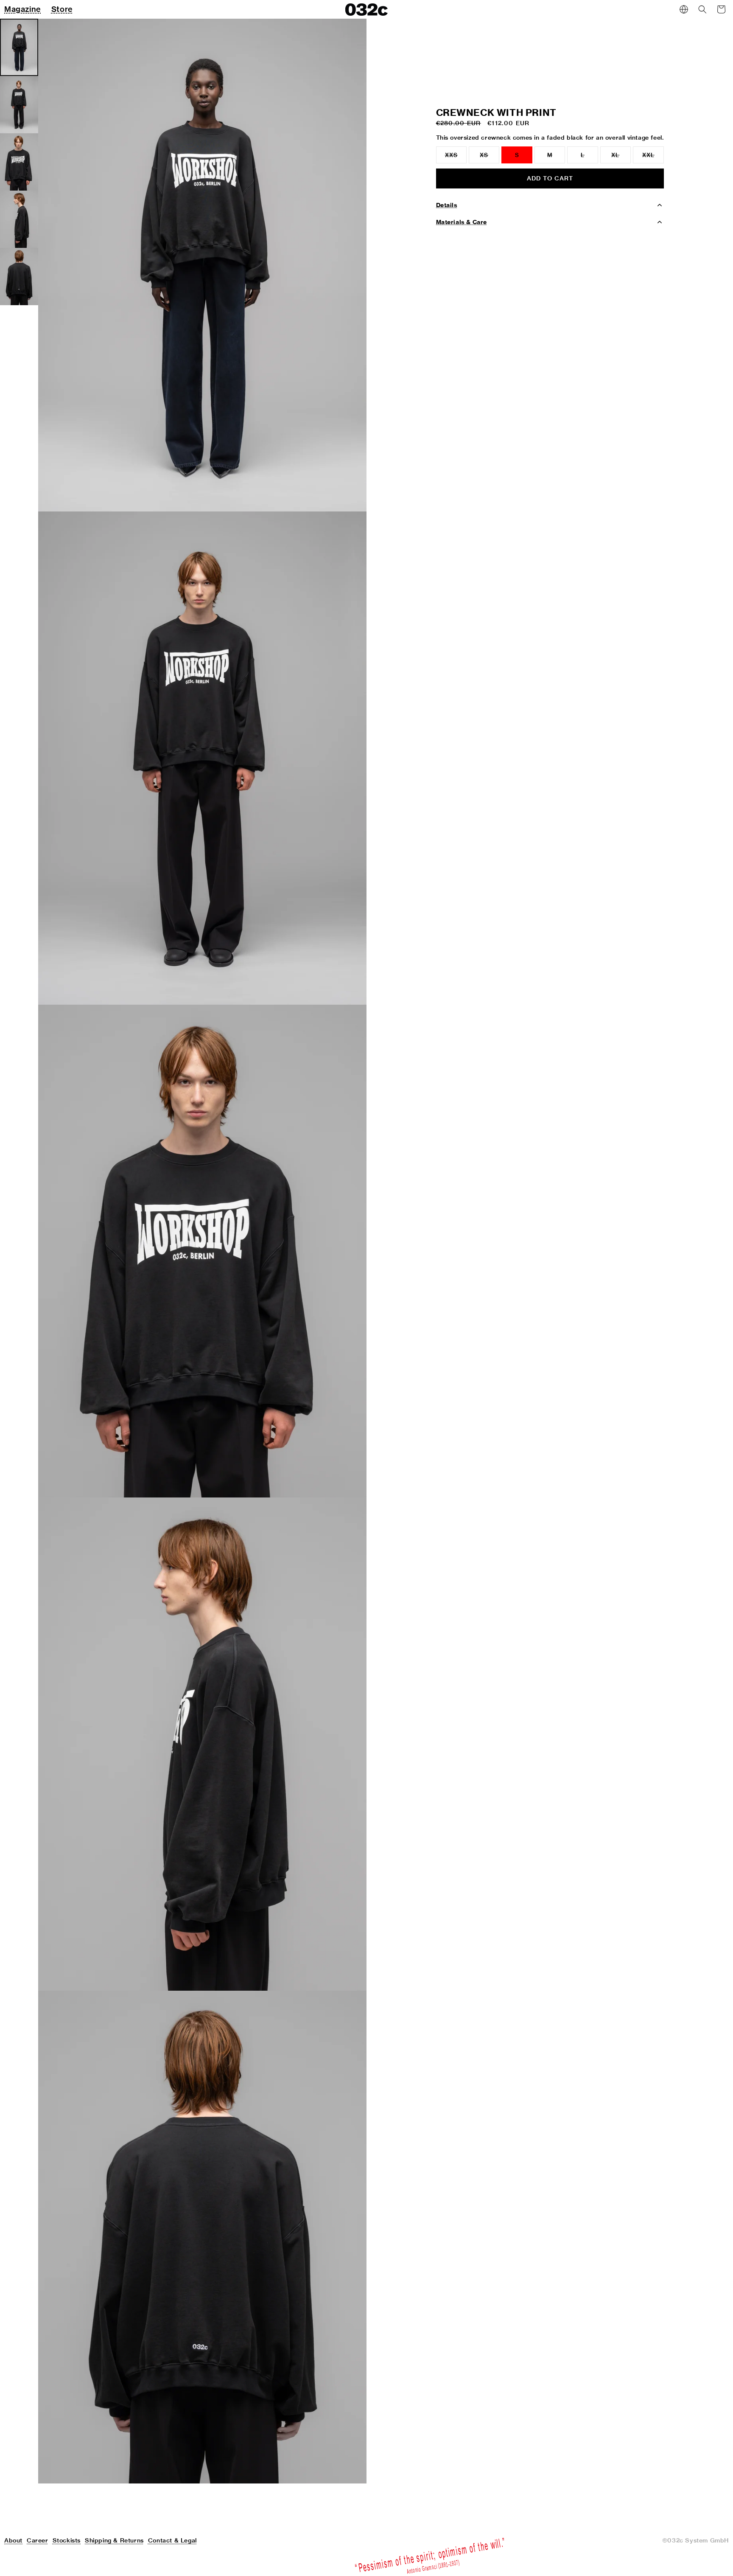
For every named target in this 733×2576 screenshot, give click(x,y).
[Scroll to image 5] (19, 277)
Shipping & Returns (114, 2540)
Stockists (67, 2540)
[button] (702, 9)
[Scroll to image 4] (19, 219)
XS (490, 157)
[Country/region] (684, 9)
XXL (653, 157)
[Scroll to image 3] (19, 162)
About (13, 2540)
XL (621, 157)
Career (38, 2540)
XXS (456, 157)
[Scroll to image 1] (19, 47)
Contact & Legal (172, 2540)
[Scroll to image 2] (19, 105)
